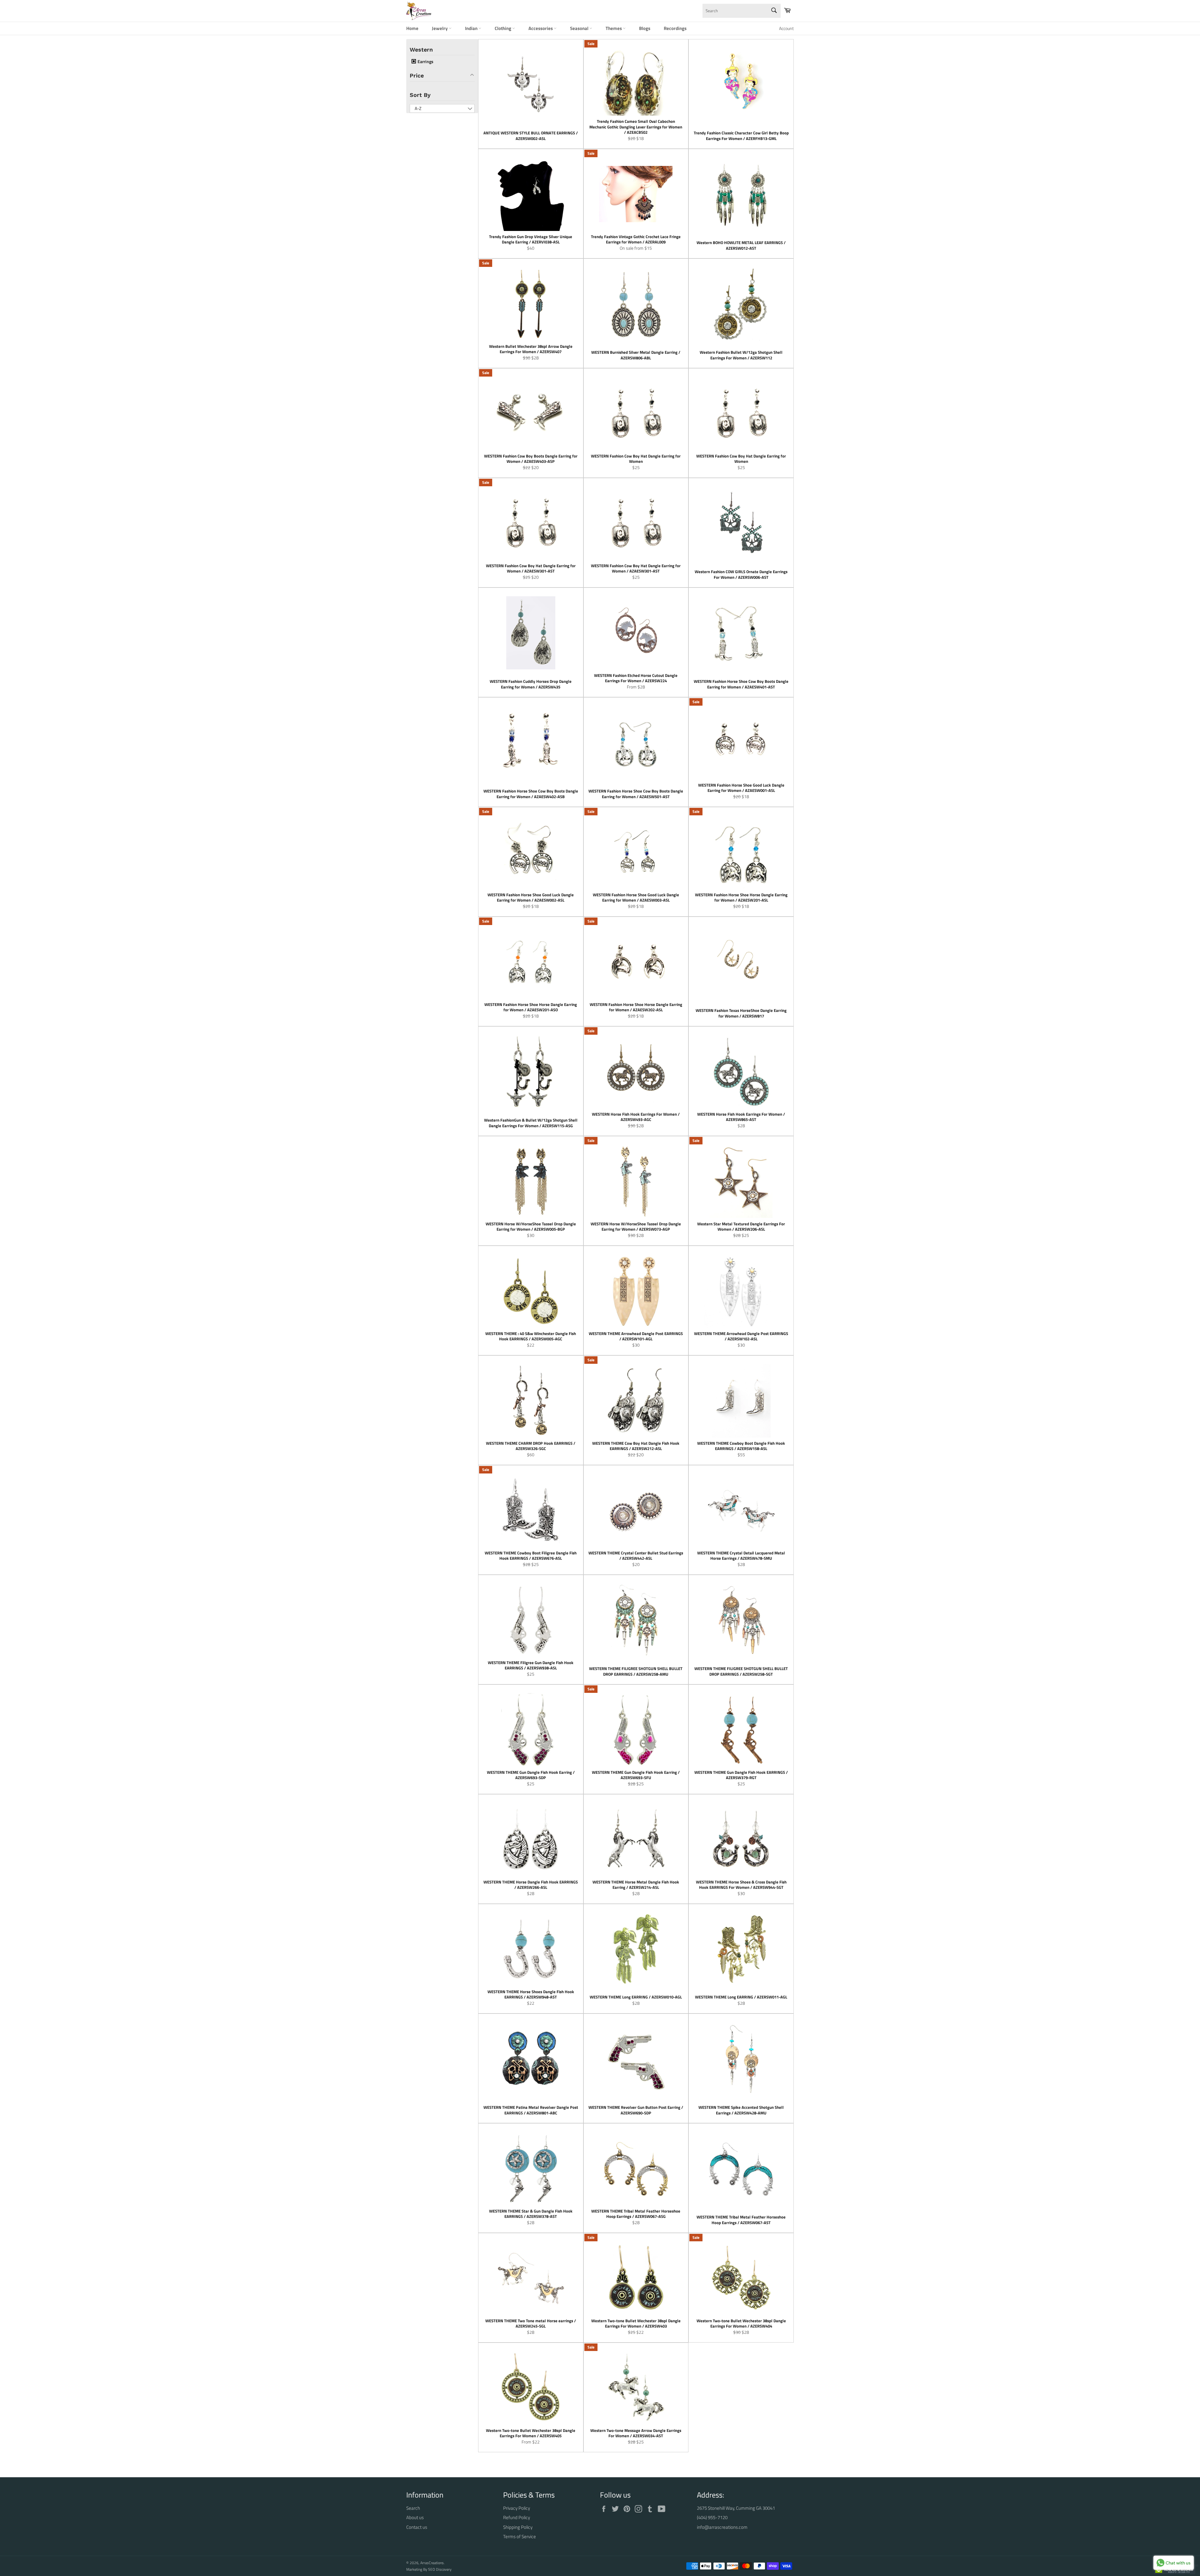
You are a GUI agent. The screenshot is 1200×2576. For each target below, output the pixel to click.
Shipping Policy (518, 2527)
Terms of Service (520, 2536)
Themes (614, 28)
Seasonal (580, 28)
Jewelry (440, 28)
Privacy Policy (517, 2508)
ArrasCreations (432, 2563)
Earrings (425, 62)
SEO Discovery (440, 2569)
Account (786, 28)
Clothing (503, 28)
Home (412, 28)
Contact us (417, 2527)
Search (413, 2508)
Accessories (541, 28)
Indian (472, 28)
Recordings (675, 28)
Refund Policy (517, 2517)
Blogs (645, 28)
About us (415, 2517)
